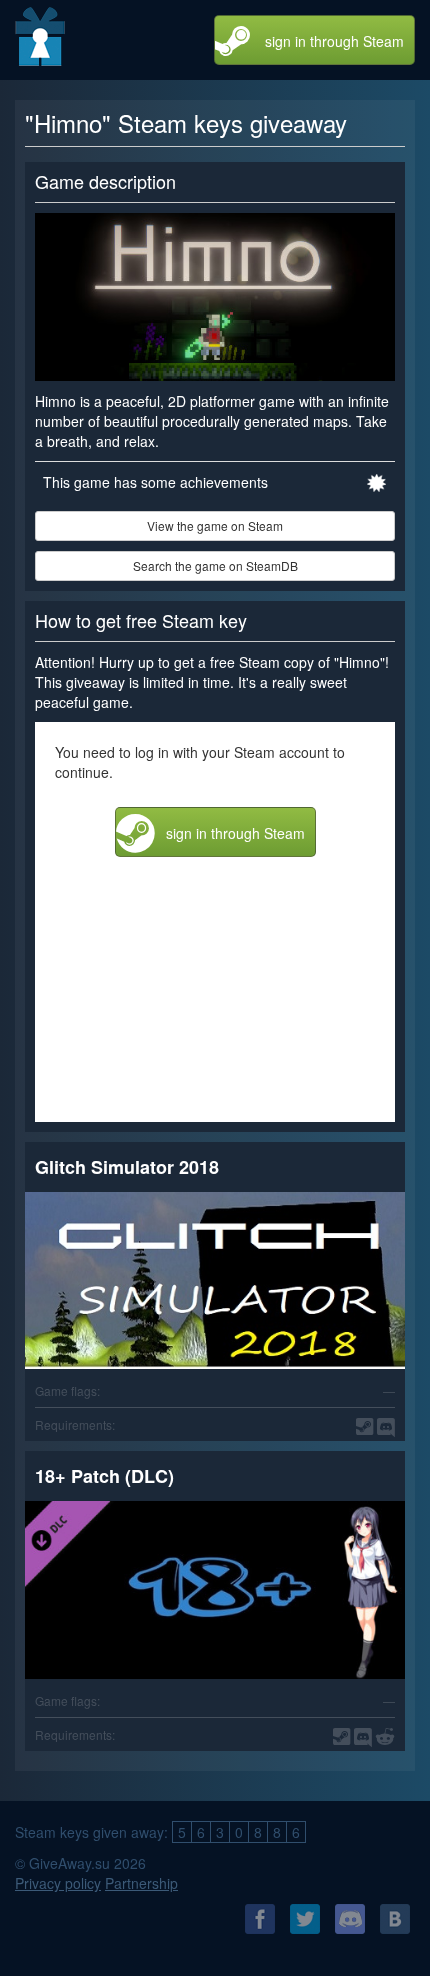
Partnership (141, 1883)
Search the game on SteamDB (215, 565)
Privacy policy (58, 1883)
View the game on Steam (215, 525)
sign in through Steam (334, 41)
